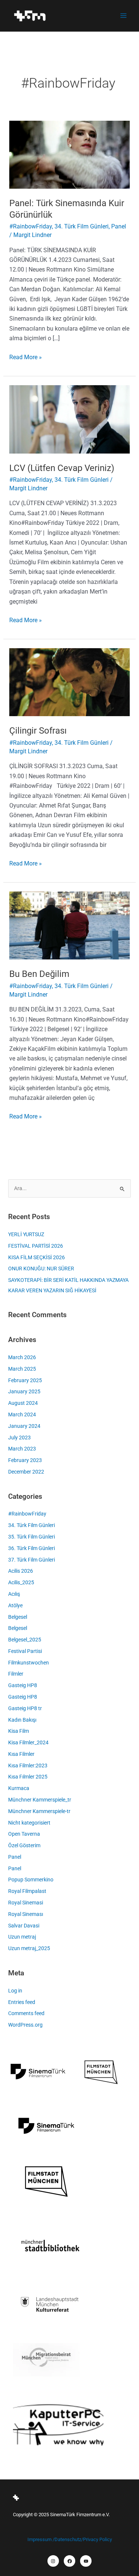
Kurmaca (19, 1788)
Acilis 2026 (21, 1571)
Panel (119, 226)
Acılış (14, 1594)
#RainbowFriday (31, 226)
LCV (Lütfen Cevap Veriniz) (62, 468)
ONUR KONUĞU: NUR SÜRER (41, 1268)
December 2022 (26, 1472)
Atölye (15, 1605)
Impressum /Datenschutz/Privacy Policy (70, 2539)
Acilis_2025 (21, 1582)
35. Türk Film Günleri (32, 1537)
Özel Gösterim (24, 1845)
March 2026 (22, 1357)
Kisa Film (19, 1731)
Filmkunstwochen (29, 1663)
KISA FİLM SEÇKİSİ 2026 (37, 1257)
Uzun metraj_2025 (29, 1948)
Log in (15, 1991)
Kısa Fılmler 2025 (28, 1777)
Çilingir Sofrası (38, 731)
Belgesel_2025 (25, 1640)
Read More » (26, 357)
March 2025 (22, 1369)
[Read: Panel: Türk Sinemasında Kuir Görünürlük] (70, 154)
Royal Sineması (26, 1914)
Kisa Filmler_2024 (28, 1742)
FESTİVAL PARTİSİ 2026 (36, 1246)
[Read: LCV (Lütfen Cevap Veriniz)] (70, 419)
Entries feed (22, 2002)
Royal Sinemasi (26, 1903)
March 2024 (22, 1414)
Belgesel (18, 1617)
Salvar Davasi (24, 1926)
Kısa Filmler (21, 1754)
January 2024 (24, 1426)
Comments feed (26, 2013)
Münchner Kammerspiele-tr (39, 1811)
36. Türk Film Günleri (32, 1548)
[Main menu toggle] (123, 16)
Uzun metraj (22, 1937)
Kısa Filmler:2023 (28, 1765)
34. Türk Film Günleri (82, 226)
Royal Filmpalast (27, 1891)
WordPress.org (25, 2025)
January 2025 (24, 1391)
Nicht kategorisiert (29, 1823)
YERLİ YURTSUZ (26, 1234)
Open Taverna (24, 1834)
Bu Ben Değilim (39, 974)
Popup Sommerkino (31, 1880)
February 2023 (25, 1460)
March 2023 (22, 1449)
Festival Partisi (25, 1651)
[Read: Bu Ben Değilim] (70, 925)
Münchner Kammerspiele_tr (40, 1800)
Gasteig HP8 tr (25, 1708)
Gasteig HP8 (23, 1685)
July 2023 (19, 1438)
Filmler (16, 1674)
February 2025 (25, 1380)
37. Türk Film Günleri (32, 1560)
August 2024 (23, 1403)
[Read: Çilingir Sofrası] (70, 682)
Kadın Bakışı (22, 1720)
